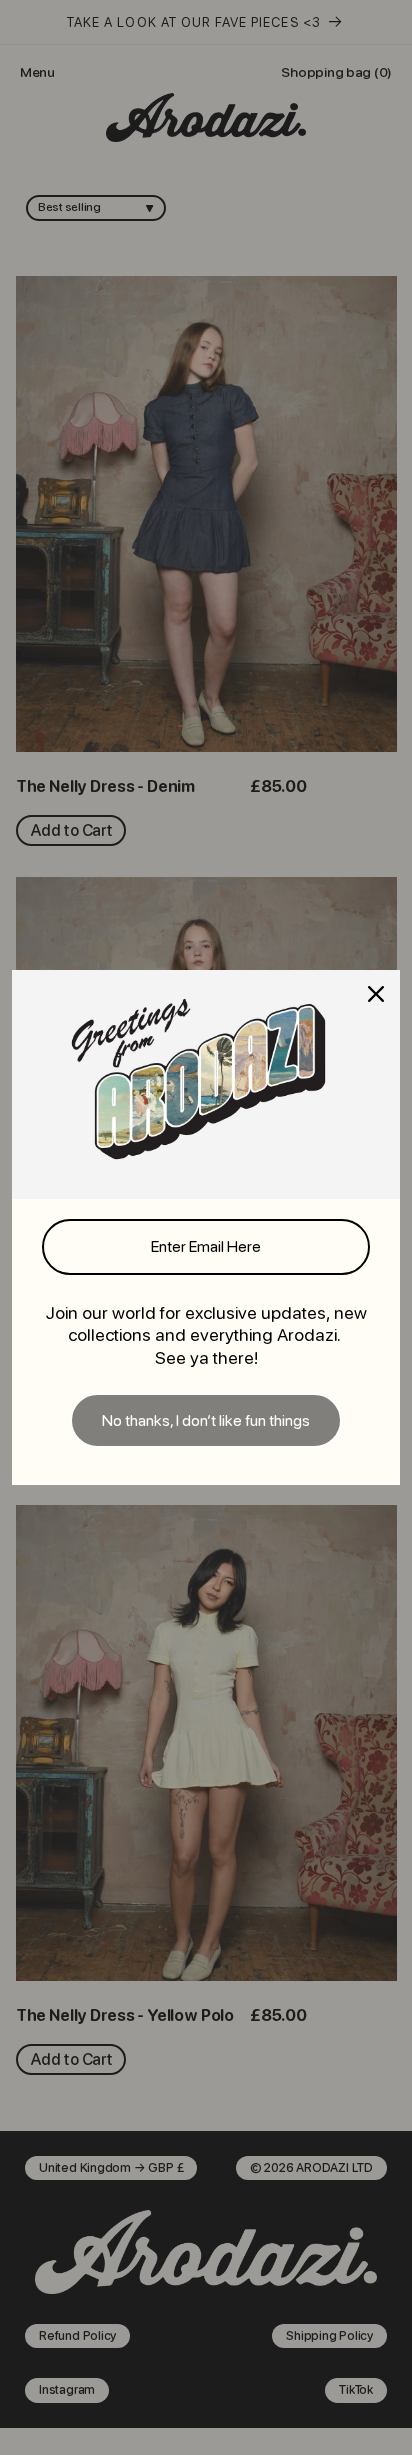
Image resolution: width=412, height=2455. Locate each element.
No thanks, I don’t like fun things (206, 1420)
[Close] (376, 994)
